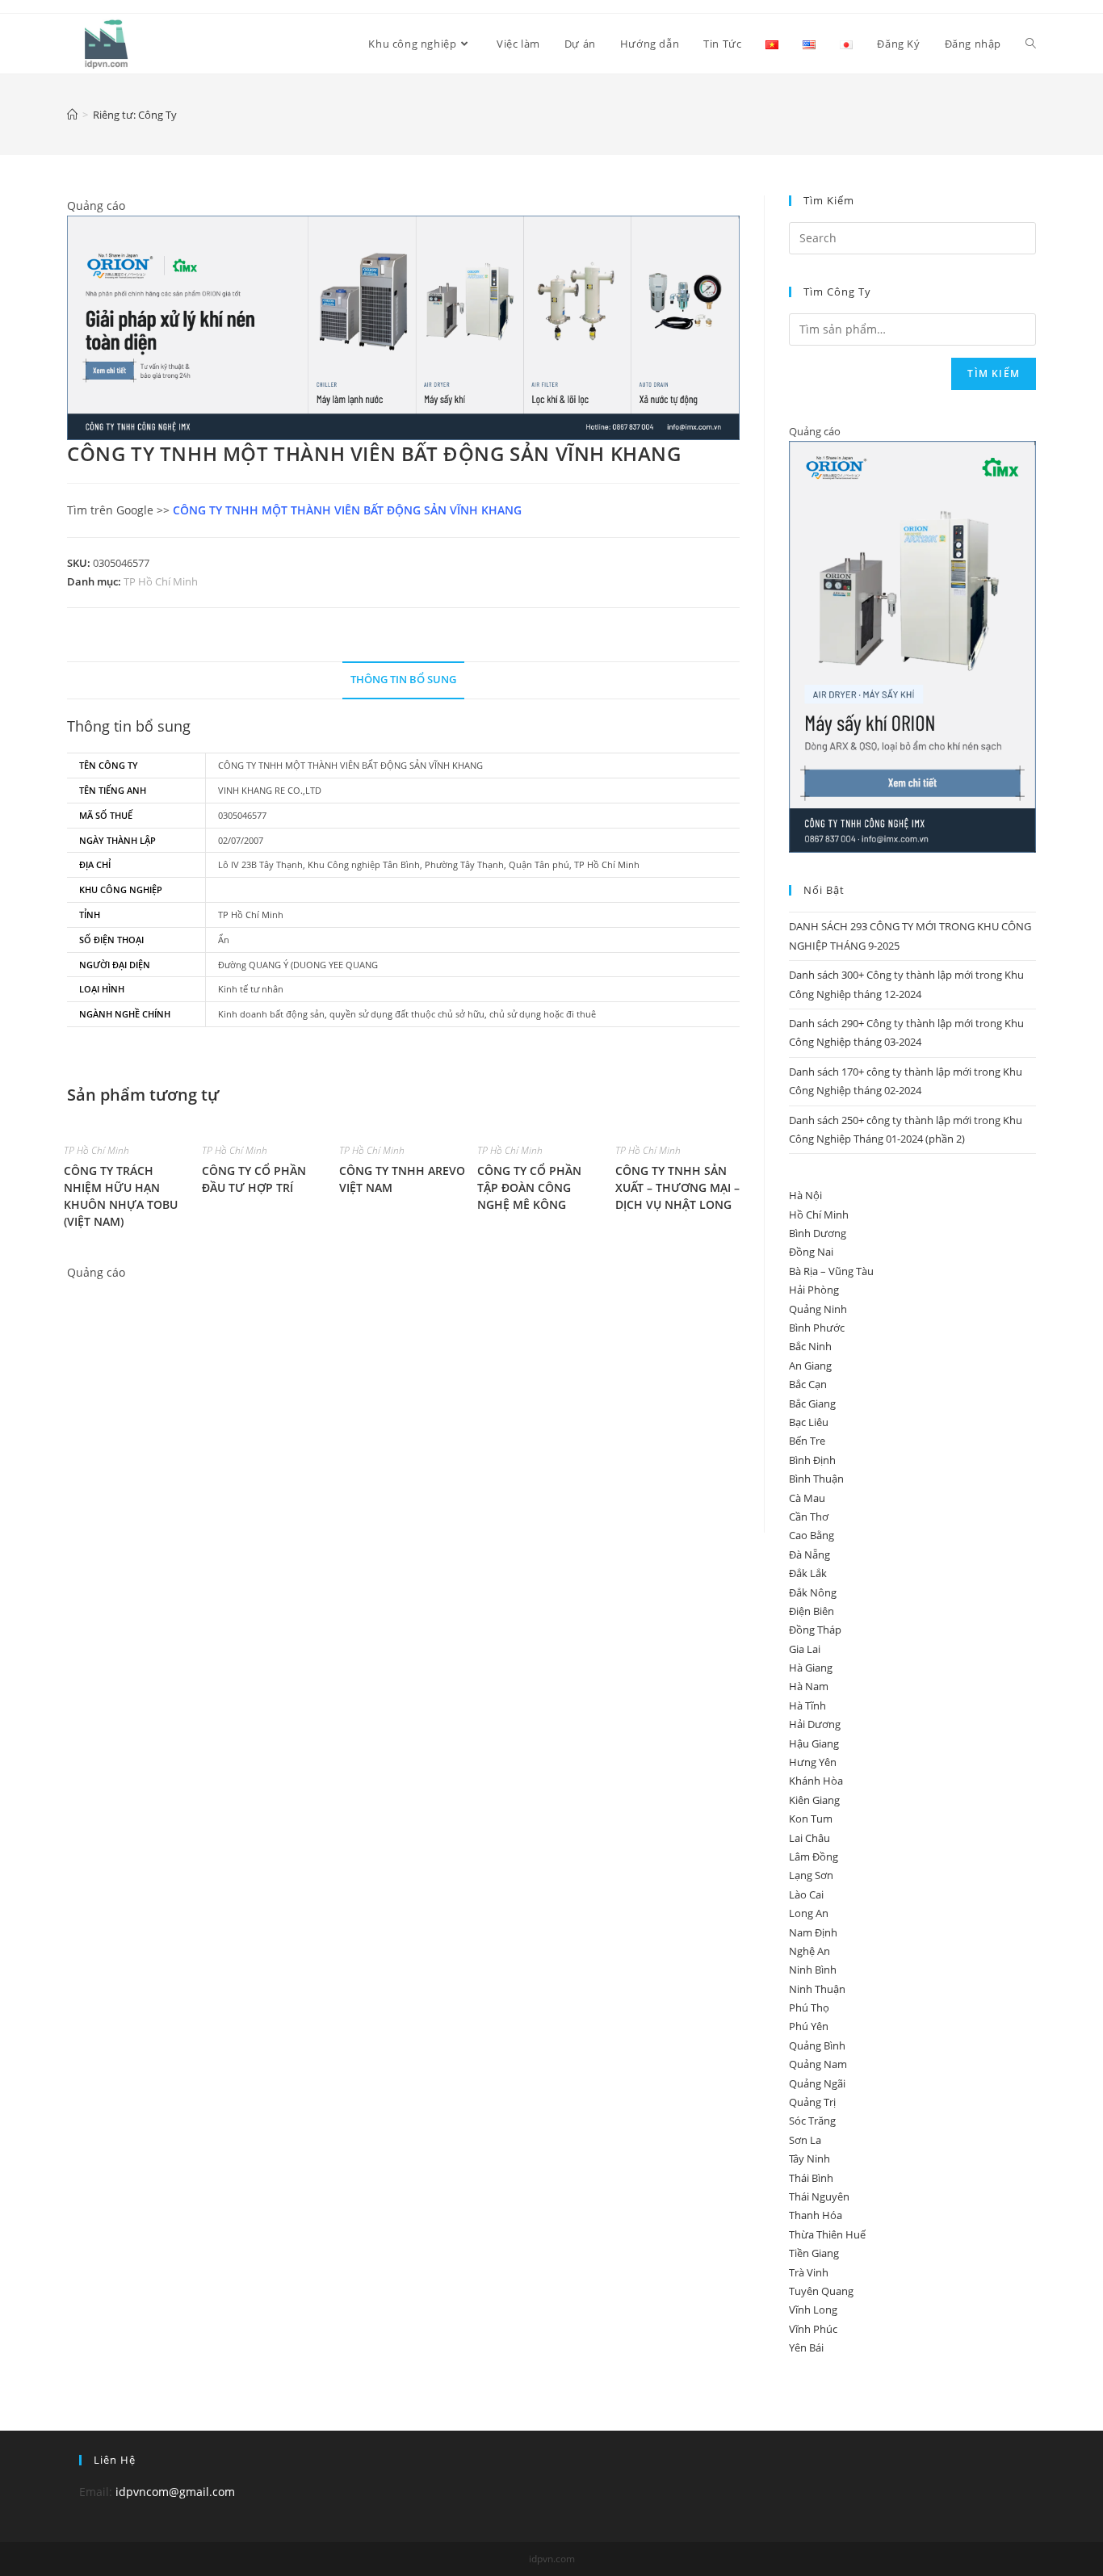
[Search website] (1031, 44)
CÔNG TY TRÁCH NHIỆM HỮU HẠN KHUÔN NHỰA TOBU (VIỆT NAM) (121, 1196)
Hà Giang (811, 1668)
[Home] (72, 115)
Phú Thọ (809, 2008)
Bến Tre (807, 1441)
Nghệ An (809, 1951)
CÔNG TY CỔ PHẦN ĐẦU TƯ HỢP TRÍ (254, 1179)
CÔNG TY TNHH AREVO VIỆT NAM (402, 1179)
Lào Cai (806, 1894)
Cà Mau (807, 1498)
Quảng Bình (817, 2045)
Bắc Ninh (810, 1346)
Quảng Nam (818, 2064)
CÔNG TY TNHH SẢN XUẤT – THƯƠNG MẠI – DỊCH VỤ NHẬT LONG (677, 1187)
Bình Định (812, 1460)
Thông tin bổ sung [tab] (403, 680)
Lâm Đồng (814, 1856)
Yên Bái (806, 2347)
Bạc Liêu (809, 1422)
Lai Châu (809, 1838)
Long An (809, 1913)
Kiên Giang (814, 1800)
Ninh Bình (813, 1970)
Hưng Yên (813, 1762)
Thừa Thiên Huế (827, 2234)
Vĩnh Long (813, 2310)
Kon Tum (811, 1819)
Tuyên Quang (821, 2291)
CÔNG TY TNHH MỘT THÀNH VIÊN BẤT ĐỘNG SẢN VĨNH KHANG (347, 510)
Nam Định (813, 1932)
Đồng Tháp (815, 1630)
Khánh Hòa (816, 1781)
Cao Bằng (812, 1535)
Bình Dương (818, 1233)
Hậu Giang (814, 1743)
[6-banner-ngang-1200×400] (403, 327)
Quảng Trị (812, 2102)
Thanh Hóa (816, 2215)
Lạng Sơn (811, 1875)
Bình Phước (817, 1328)
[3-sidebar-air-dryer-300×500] (912, 646)
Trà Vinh (809, 2272)
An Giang (810, 1366)
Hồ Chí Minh (819, 1215)
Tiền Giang (814, 2253)
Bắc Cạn (808, 1384)
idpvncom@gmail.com (175, 2492)
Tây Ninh (809, 2159)
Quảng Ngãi (817, 2083)
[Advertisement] (403, 1395)
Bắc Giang (812, 1403)
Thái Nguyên (819, 2196)
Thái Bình (811, 2178)
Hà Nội (805, 1195)
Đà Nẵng (809, 1554)
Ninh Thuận (817, 1989)
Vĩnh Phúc (813, 2329)
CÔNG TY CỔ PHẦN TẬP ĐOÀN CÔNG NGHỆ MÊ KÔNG (529, 1187)
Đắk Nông (813, 1592)
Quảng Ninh (818, 1309)
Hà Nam (809, 1686)
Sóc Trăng (812, 2121)
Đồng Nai (811, 1252)
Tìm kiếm (994, 373)
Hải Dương (815, 1724)
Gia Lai (805, 1649)
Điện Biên (812, 1611)
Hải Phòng (814, 1290)
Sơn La (805, 2140)
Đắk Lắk (808, 1573)
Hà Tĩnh (807, 1705)
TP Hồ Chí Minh (161, 581)
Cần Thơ (809, 1517)
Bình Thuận (816, 1479)
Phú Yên (809, 2026)
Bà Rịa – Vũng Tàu (831, 1271)
